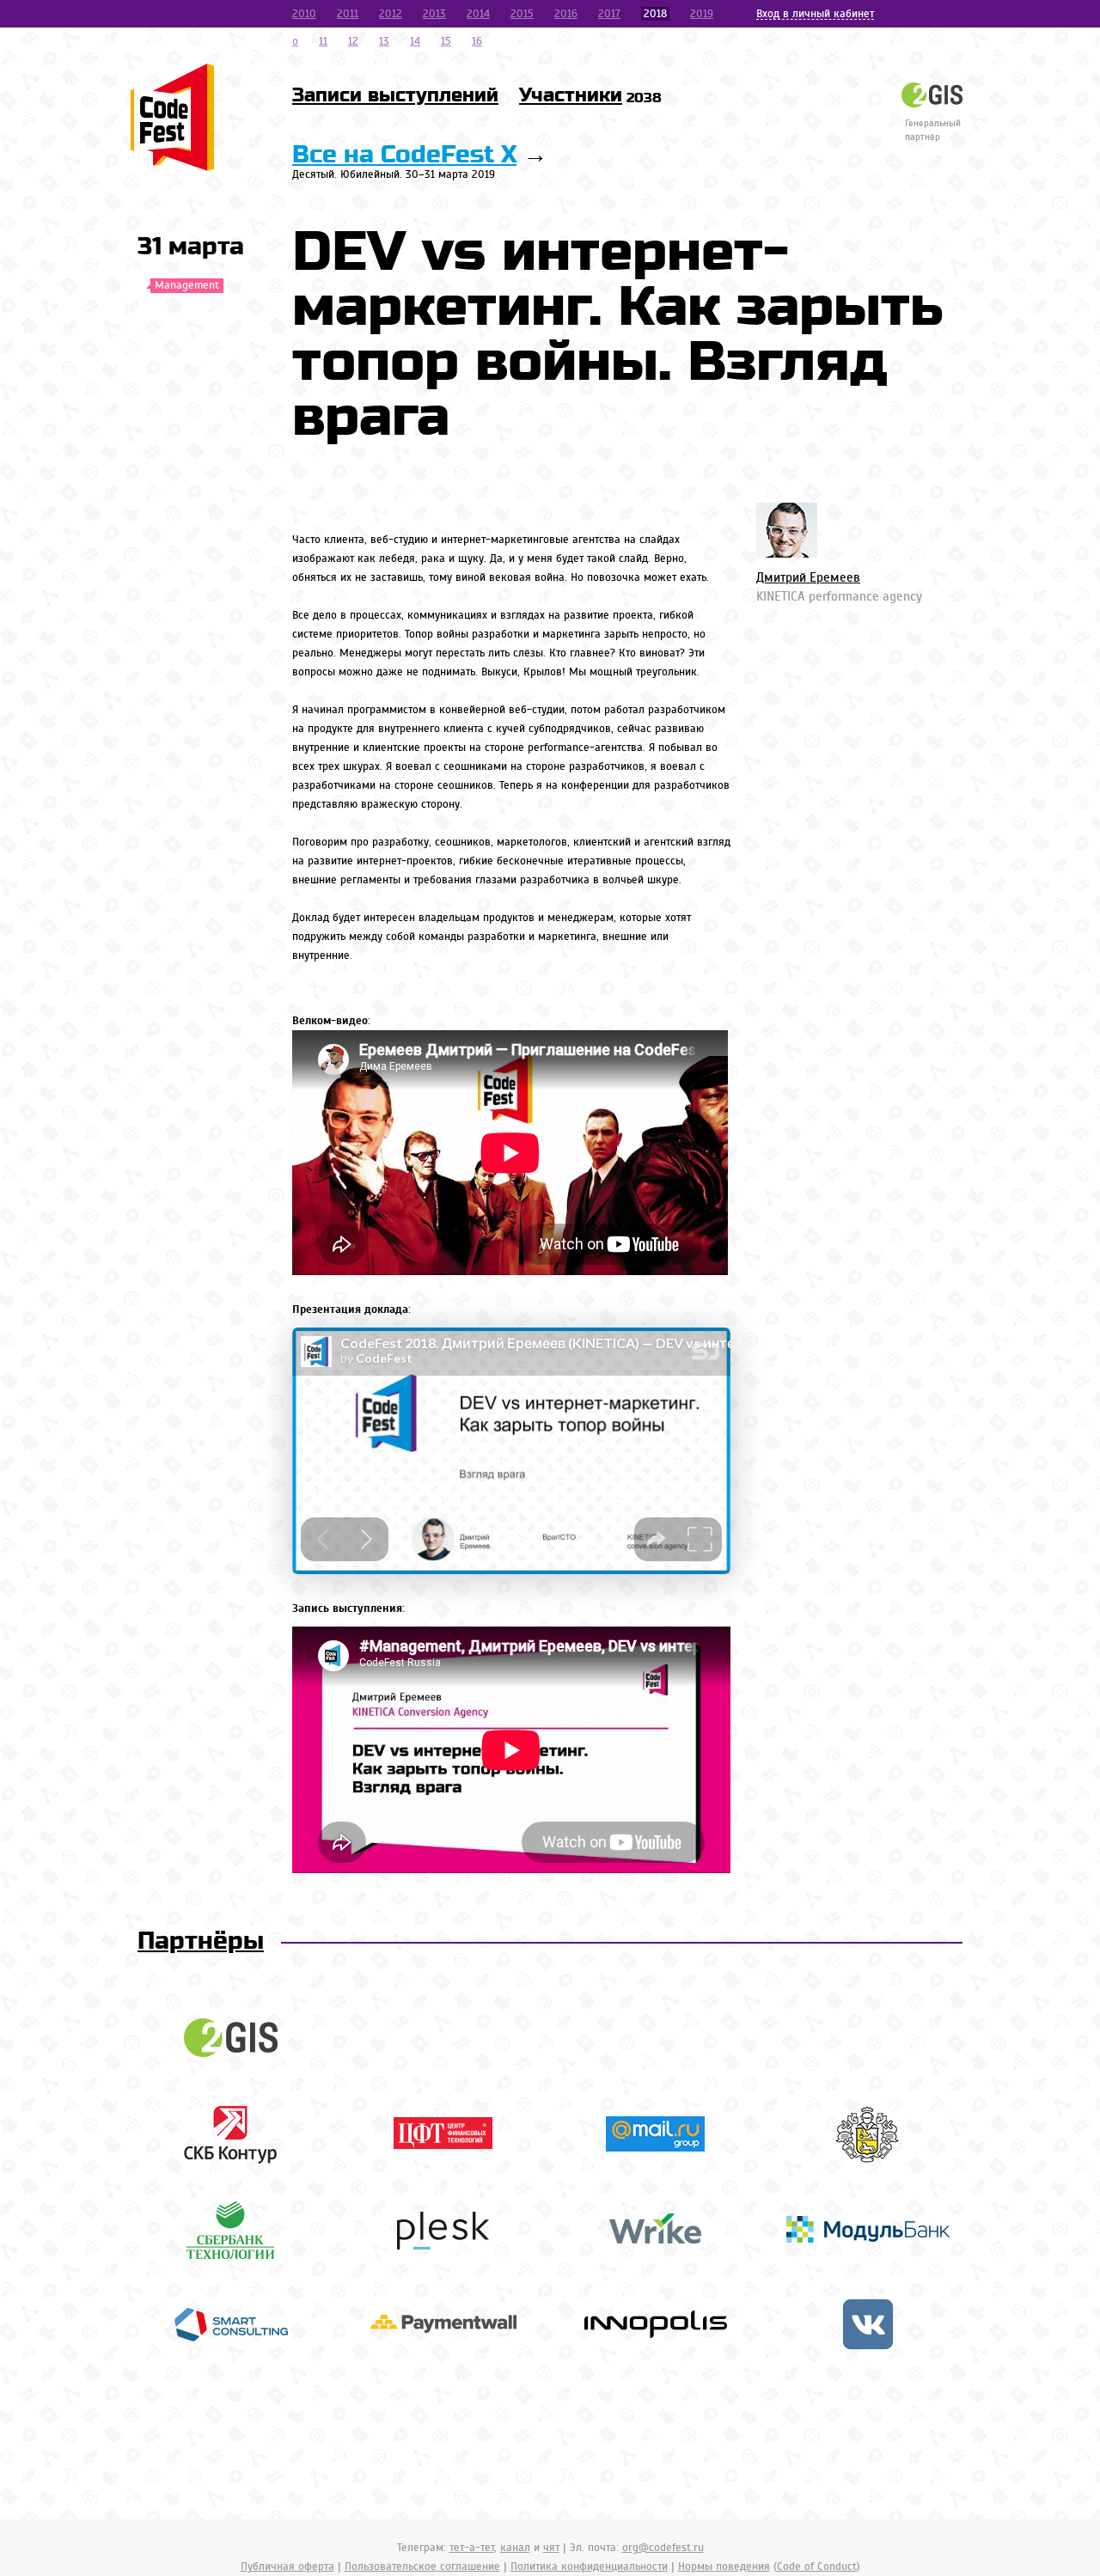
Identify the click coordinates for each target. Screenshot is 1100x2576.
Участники (590, 95)
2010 (304, 14)
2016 (566, 14)
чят (551, 2548)
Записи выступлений (395, 95)
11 (323, 41)
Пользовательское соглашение (422, 2567)
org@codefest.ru (663, 2548)
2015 (522, 14)
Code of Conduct (817, 2567)
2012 (391, 14)
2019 (702, 14)
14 (415, 41)
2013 (434, 14)
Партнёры (201, 1941)
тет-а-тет (472, 2548)
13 (384, 41)
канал (515, 2548)
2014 (478, 14)
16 (477, 41)
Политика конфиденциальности (589, 2567)
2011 (348, 14)
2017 (609, 14)
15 (446, 41)
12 (353, 41)
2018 (655, 14)
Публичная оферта (287, 2567)
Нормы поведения (724, 2567)
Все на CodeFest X (404, 155)
